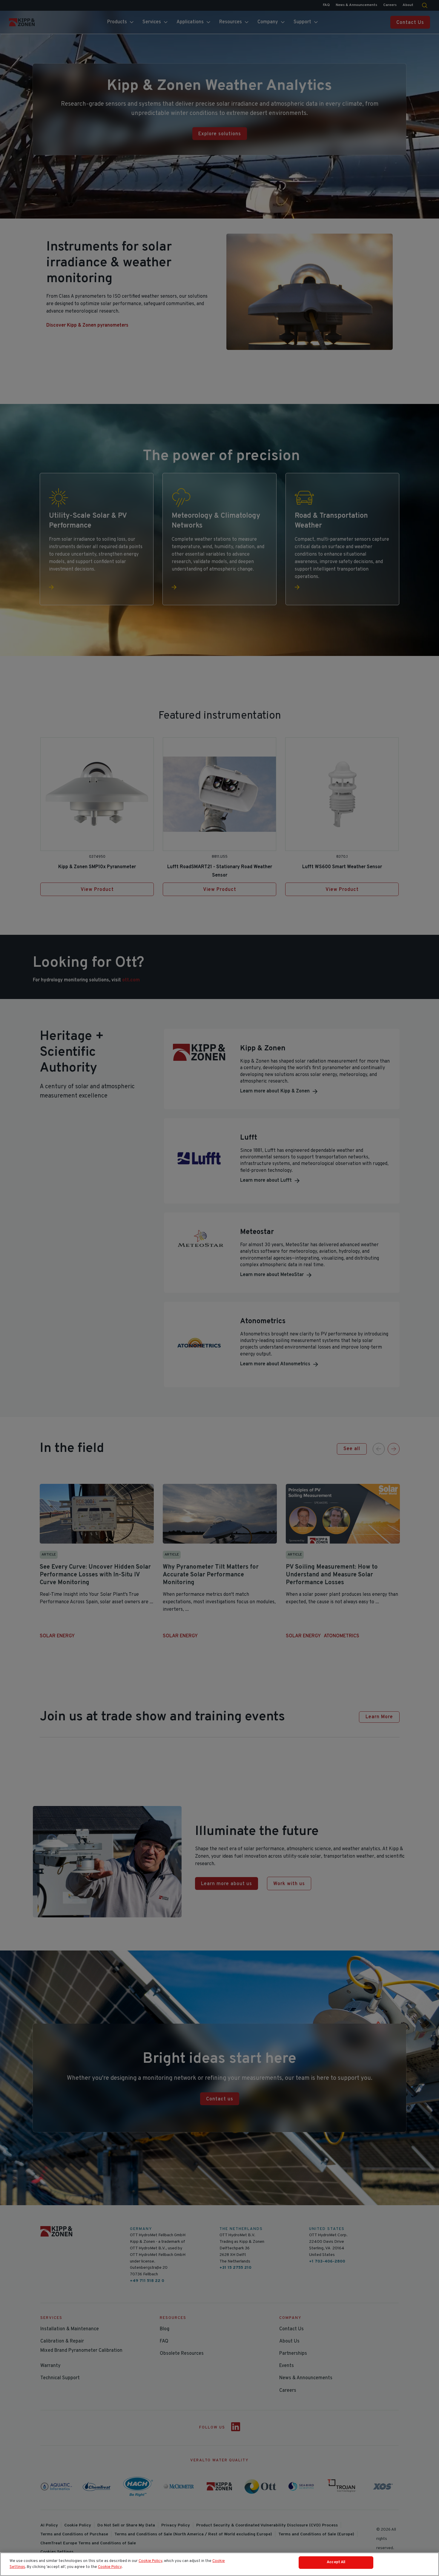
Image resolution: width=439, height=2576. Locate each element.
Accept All (336, 2562)
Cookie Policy (150, 2561)
